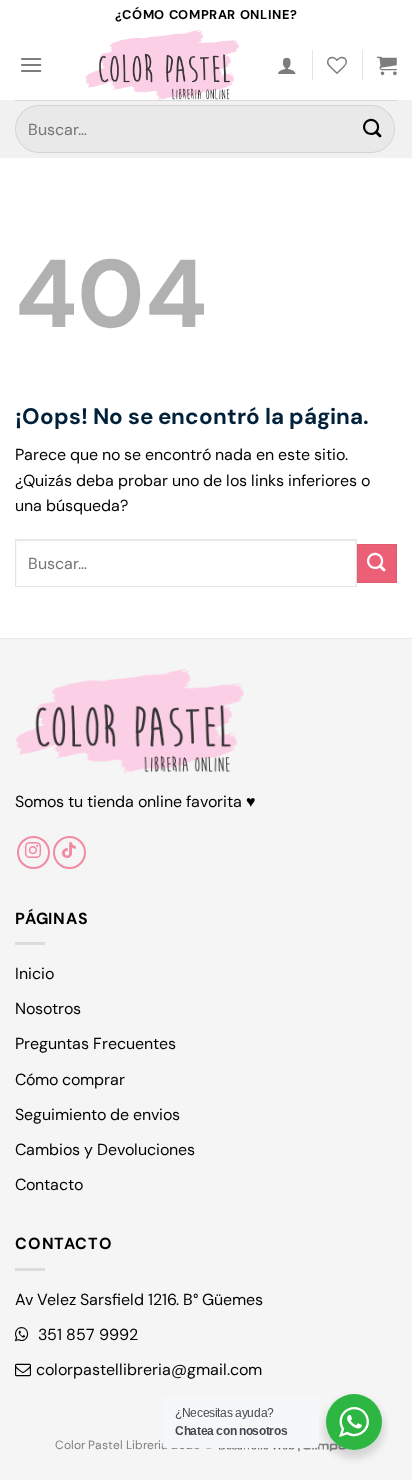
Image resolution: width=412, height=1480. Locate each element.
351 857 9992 (86, 1334)
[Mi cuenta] (287, 65)
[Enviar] (373, 128)
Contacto (49, 1184)
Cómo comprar (70, 1079)
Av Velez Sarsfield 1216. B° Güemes (139, 1299)
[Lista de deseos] (337, 65)
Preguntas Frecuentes (95, 1043)
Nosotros (48, 1008)
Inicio (34, 973)
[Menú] (31, 64)
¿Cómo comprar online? (206, 14)
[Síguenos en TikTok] (69, 852)
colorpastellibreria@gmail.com (149, 1369)
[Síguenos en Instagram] (33, 852)
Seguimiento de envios (97, 1114)
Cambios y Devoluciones (105, 1149)
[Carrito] (387, 65)
